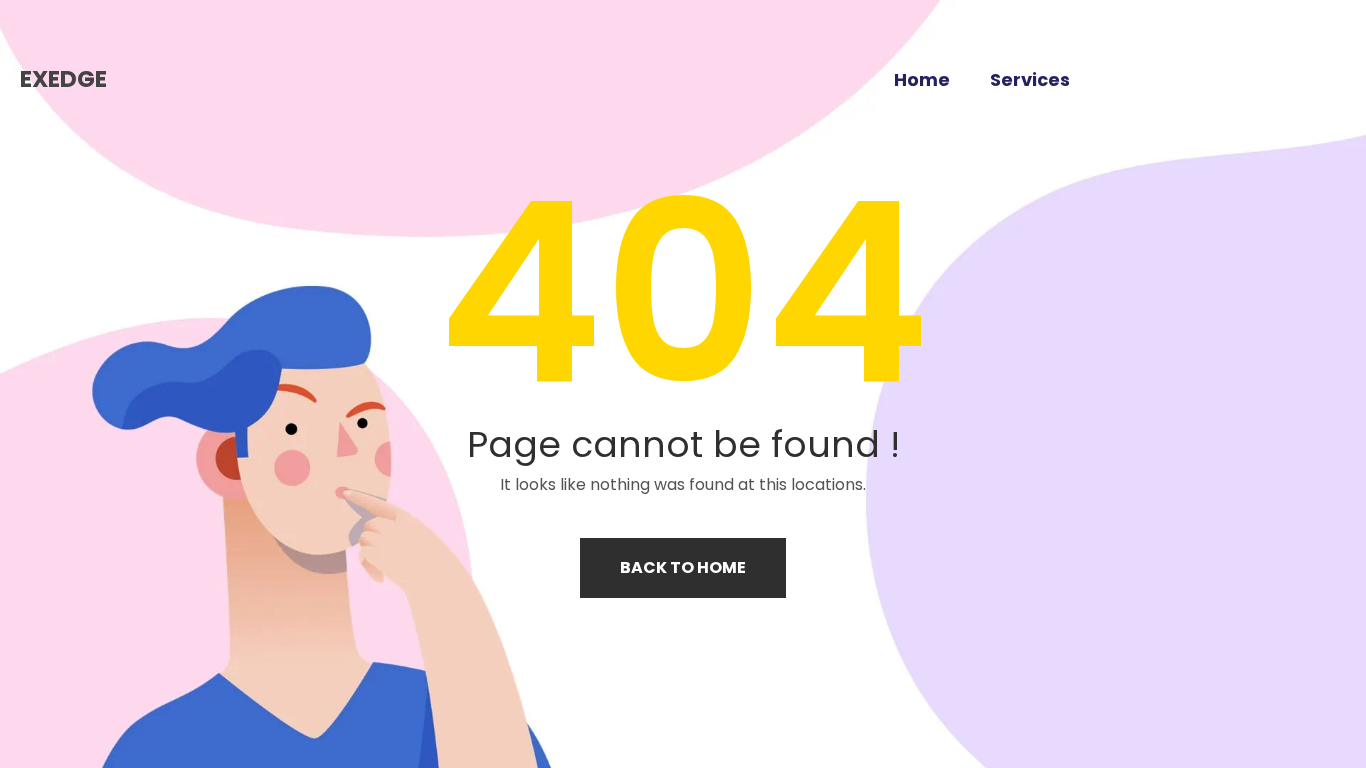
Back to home (683, 567)
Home (922, 79)
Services (1030, 79)
